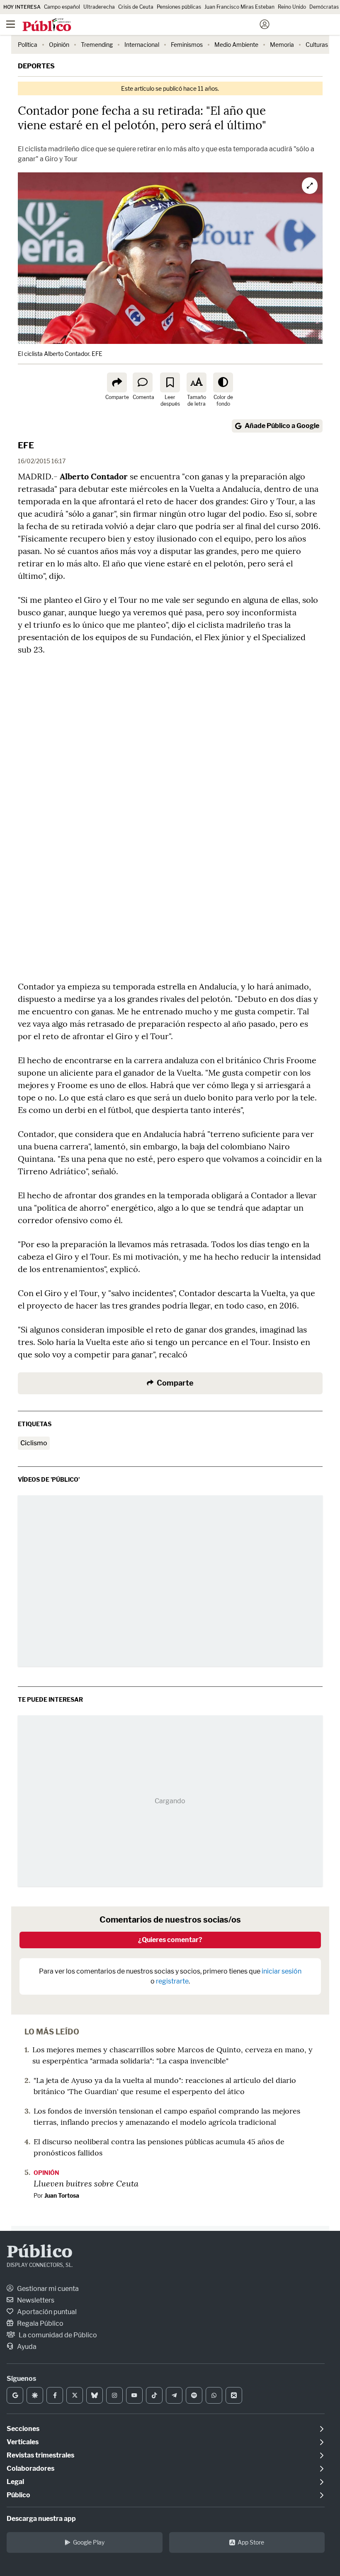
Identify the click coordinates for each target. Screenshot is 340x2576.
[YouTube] (134, 2395)
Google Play (89, 2542)
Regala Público (40, 2323)
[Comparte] (117, 382)
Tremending (97, 45)
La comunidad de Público (57, 2335)
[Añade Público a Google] (15, 2395)
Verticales (23, 2442)
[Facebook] (55, 2395)
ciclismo (34, 1443)
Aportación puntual (46, 2312)
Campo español (62, 7)
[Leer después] (170, 382)
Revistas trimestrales (40, 2455)
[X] (75, 2395)
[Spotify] (194, 2395)
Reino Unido (292, 7)
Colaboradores (30, 2468)
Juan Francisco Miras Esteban (239, 7)
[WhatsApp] (214, 2395)
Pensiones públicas (179, 7)
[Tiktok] (154, 2395)
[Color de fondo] (223, 382)
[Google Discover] (35, 2395)
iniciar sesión (282, 1971)
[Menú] (10, 24)
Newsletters (35, 2300)
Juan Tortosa (62, 2195)
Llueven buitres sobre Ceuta (86, 2183)
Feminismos (187, 45)
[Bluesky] (95, 2395)
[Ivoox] (234, 2395)
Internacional (142, 45)
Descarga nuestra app (41, 2519)
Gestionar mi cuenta (47, 2289)
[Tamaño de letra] (197, 382)
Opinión (59, 45)
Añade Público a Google (282, 426)
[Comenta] (143, 382)
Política (28, 45)
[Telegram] (174, 2395)
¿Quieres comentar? (170, 1940)
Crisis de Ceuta (136, 7)
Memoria (282, 45)
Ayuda (26, 2347)
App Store (251, 2542)
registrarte (172, 1981)
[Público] (155, 25)
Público (40, 2253)
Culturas (317, 45)
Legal (15, 2482)
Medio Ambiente (236, 45)
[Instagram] (114, 2395)
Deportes (36, 66)
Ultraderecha (99, 7)
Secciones (23, 2429)
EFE (26, 445)
